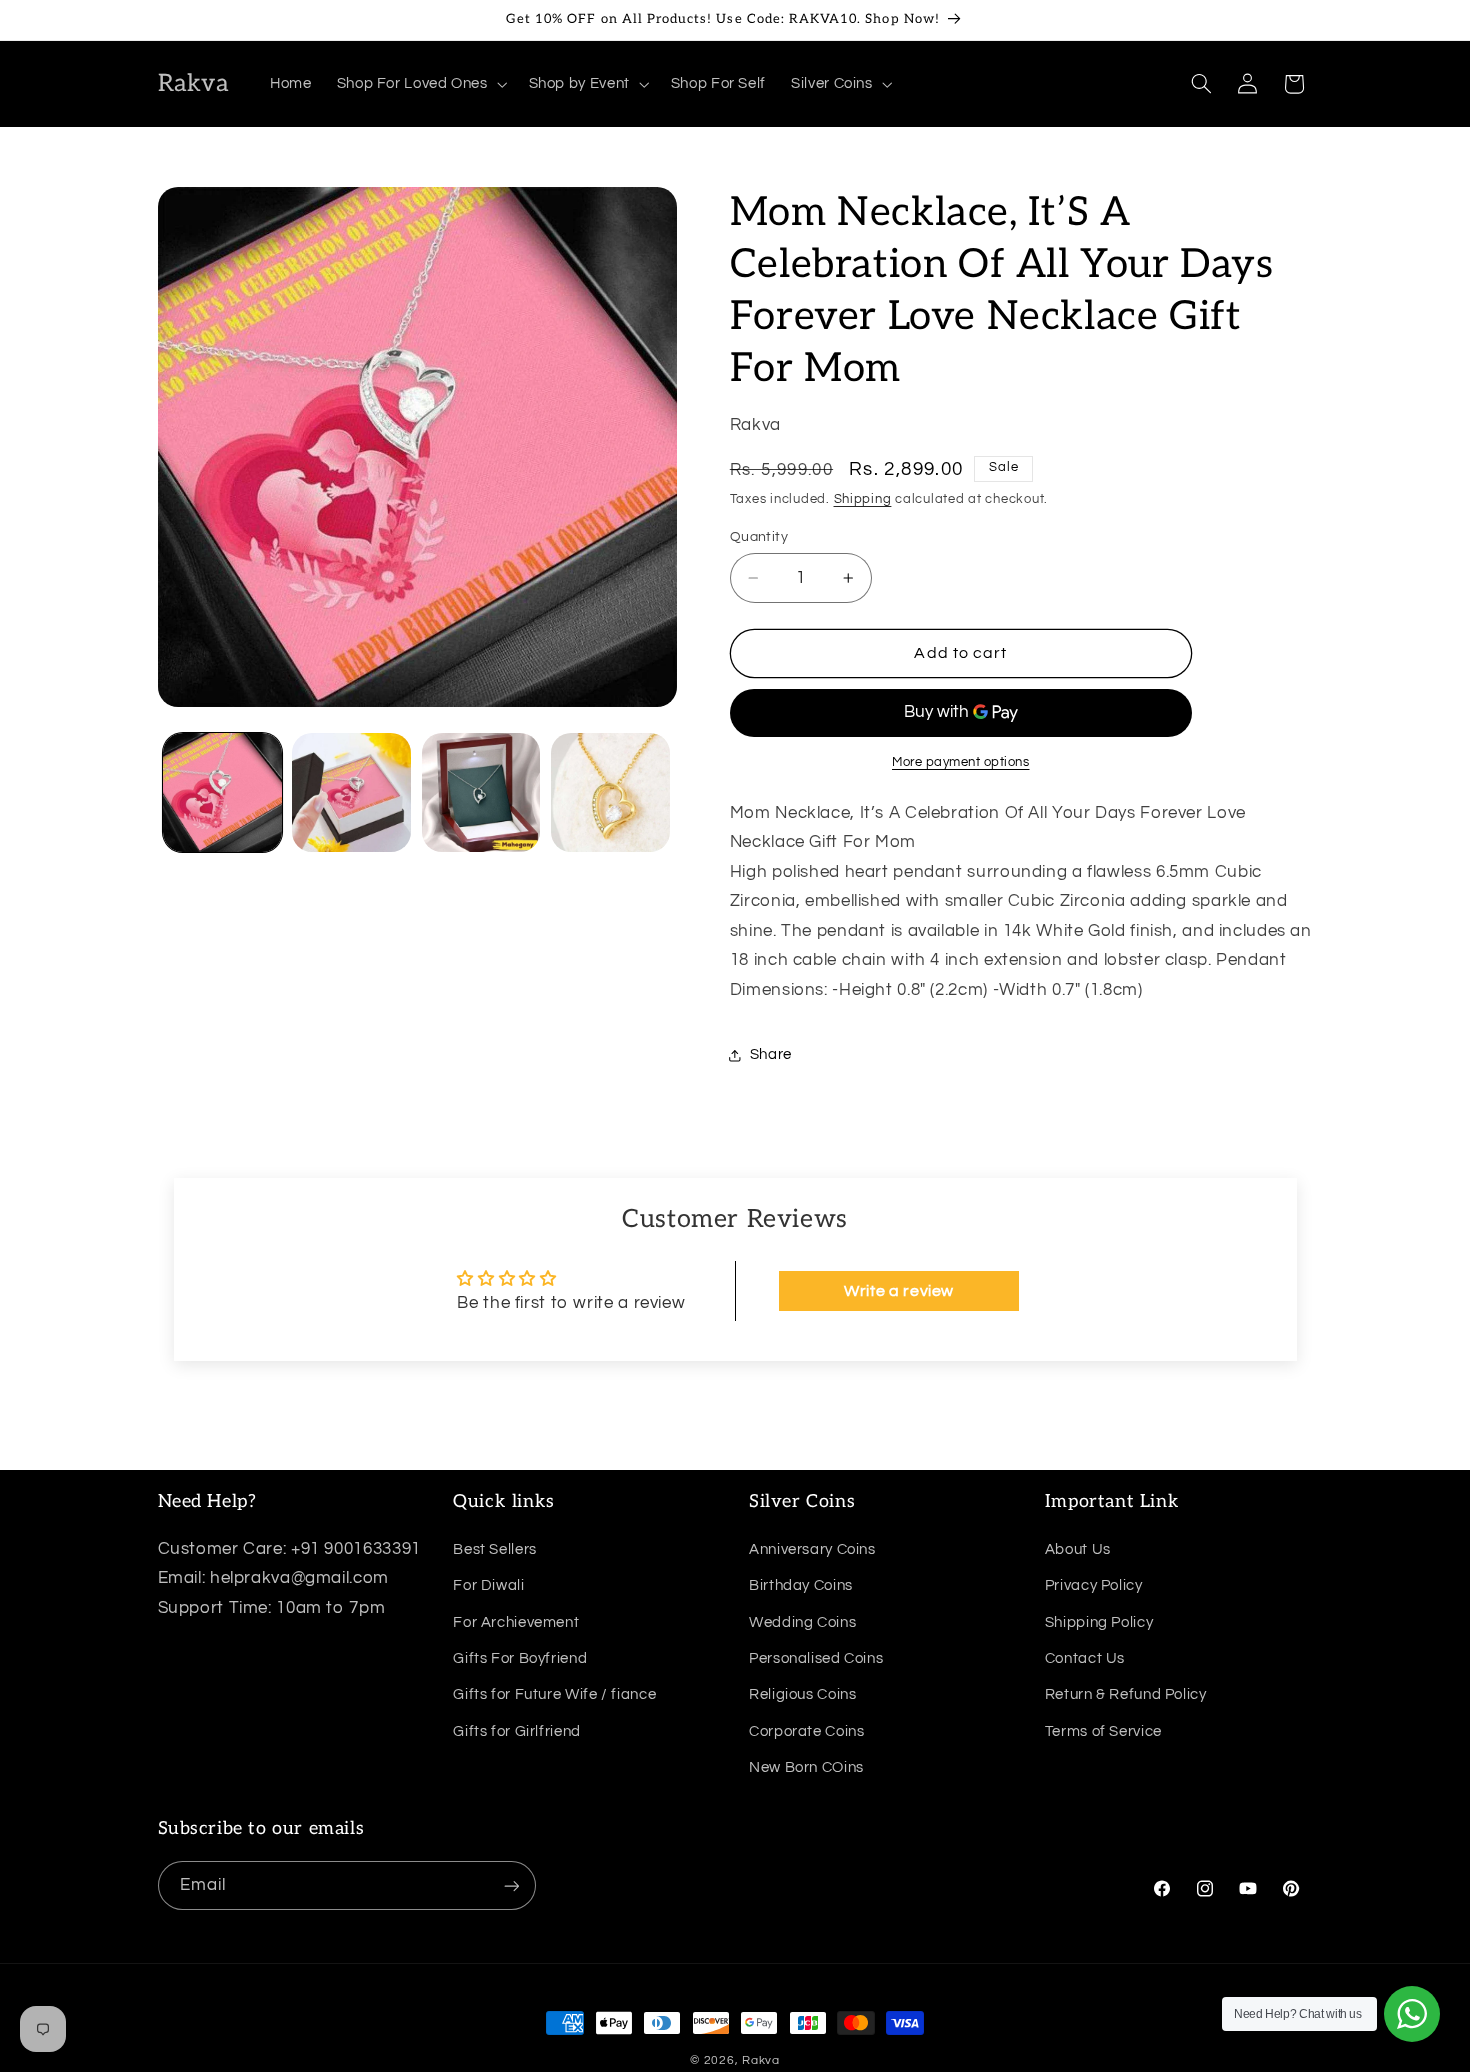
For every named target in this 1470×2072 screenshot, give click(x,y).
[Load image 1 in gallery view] (222, 792)
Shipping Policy (1099, 1621)
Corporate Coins (806, 1730)
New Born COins (806, 1766)
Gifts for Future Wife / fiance (554, 1693)
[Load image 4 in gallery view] (610, 792)
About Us (1078, 1548)
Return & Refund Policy (1126, 1693)
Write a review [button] (899, 1291)
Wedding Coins (802, 1621)
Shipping (863, 499)
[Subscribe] (511, 1885)
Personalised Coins (816, 1657)
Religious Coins (802, 1693)
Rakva (761, 2060)
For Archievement (516, 1621)
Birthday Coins (801, 1584)
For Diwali (488, 1584)
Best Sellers (495, 1548)
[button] (420, 84)
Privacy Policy (1094, 1584)
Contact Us (1085, 1657)
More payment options (961, 762)
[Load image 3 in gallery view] (481, 792)
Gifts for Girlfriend (517, 1730)
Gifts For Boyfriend (520, 1657)
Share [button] (771, 1054)
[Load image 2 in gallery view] (351, 792)
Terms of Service (1103, 1730)
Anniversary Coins (812, 1548)
